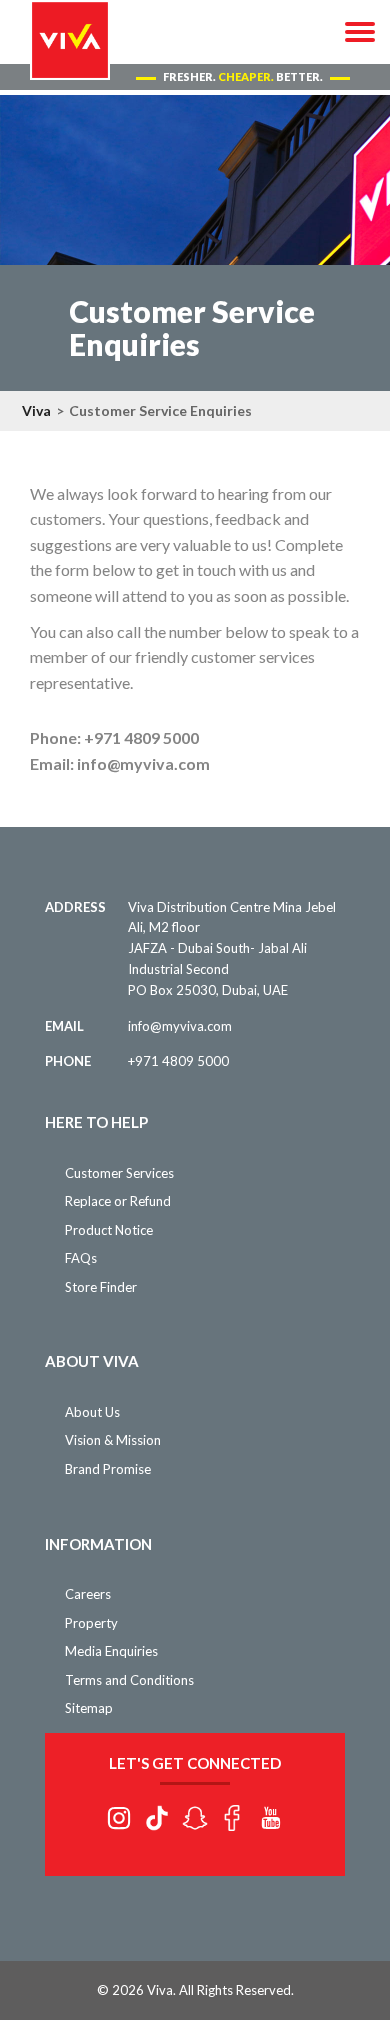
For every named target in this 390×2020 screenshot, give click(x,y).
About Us (92, 1412)
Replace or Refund (118, 1201)
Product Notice (109, 1230)
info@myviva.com (180, 1026)
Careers (88, 1594)
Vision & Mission (113, 1440)
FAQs (81, 1258)
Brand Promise (108, 1469)
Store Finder (101, 1287)
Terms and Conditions (129, 1680)
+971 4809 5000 (178, 1061)
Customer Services (119, 1173)
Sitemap (89, 1708)
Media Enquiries (111, 1651)
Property (91, 1623)
